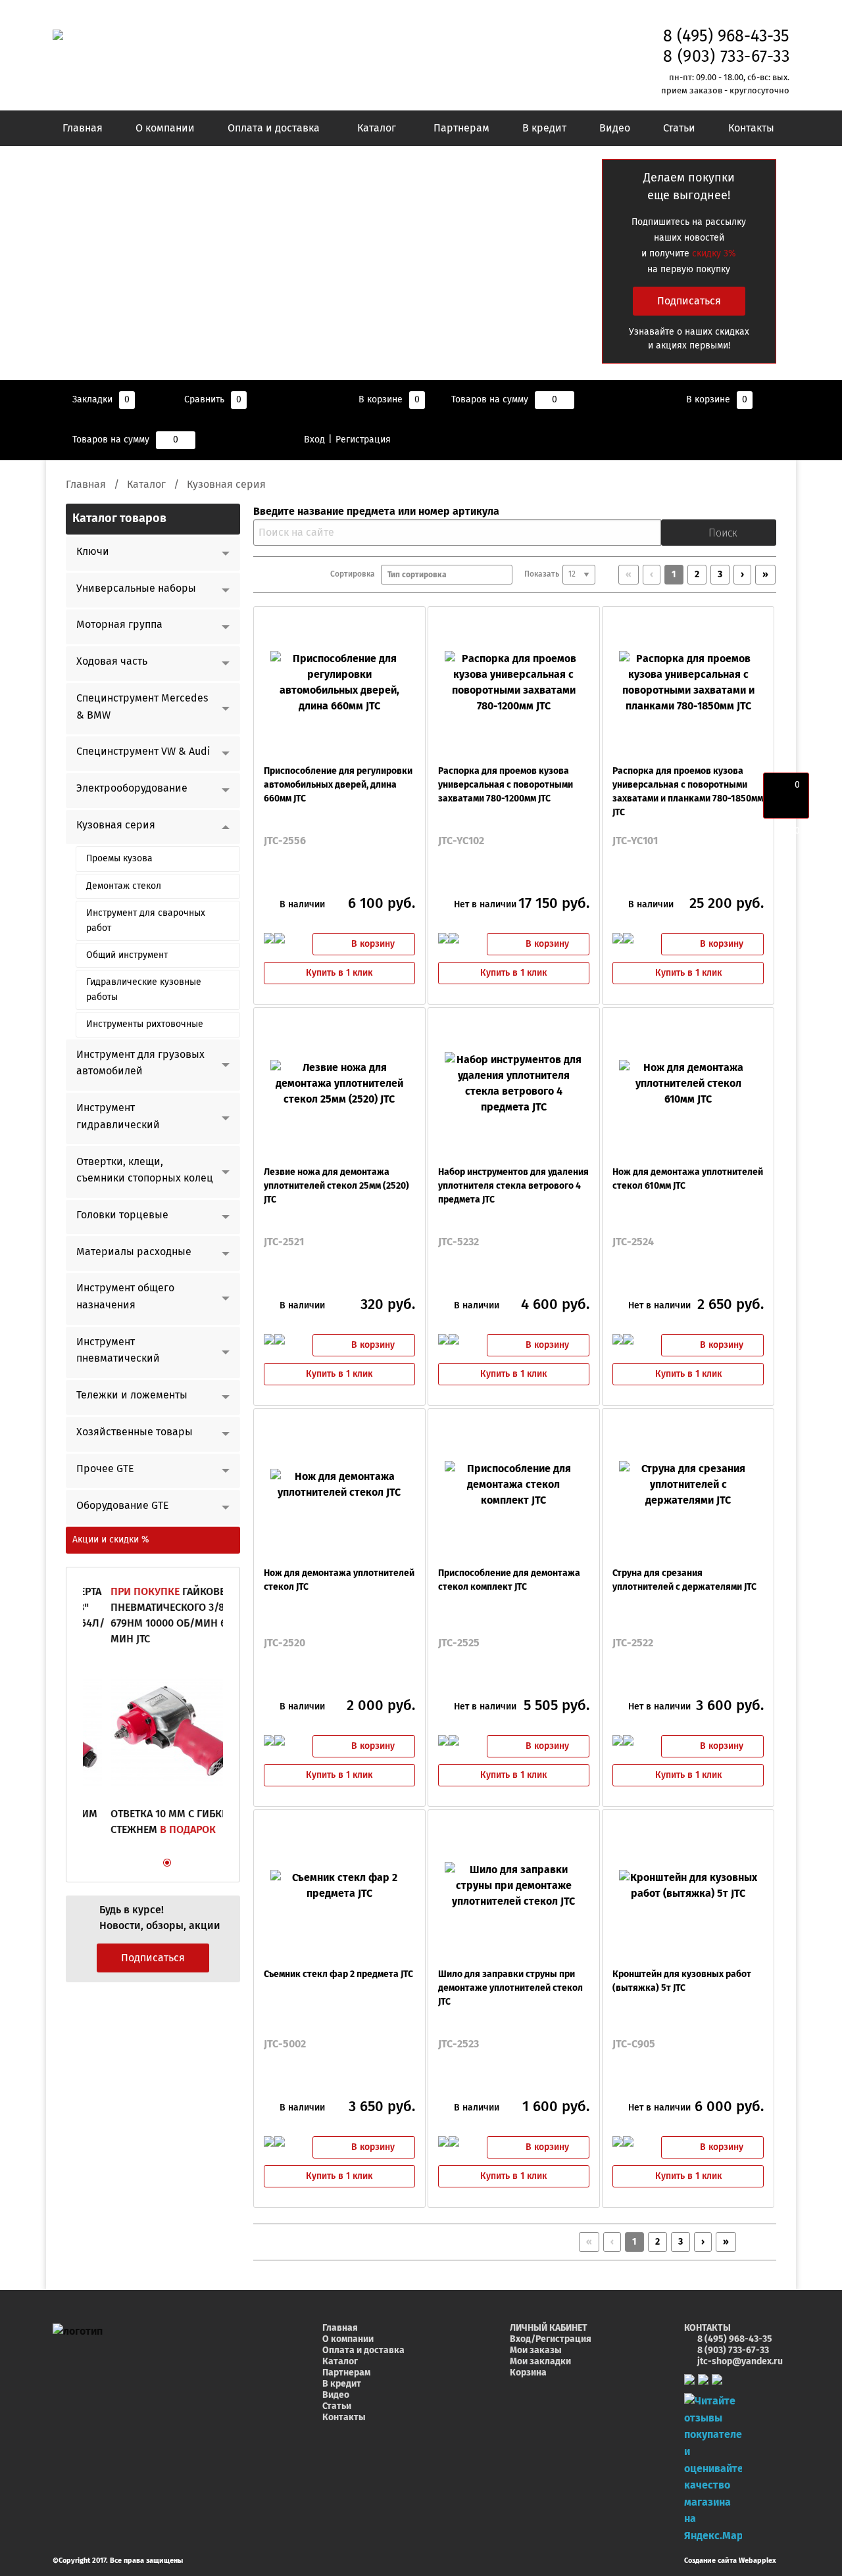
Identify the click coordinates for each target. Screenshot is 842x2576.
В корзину (373, 944)
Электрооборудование (132, 788)
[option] (153, 1719)
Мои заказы (536, 2350)
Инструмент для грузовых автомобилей (140, 1063)
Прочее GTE (105, 1469)
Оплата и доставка (274, 128)
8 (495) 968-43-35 (726, 36)
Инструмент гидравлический (118, 1116)
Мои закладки (540, 2362)
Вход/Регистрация (551, 2339)
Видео (615, 128)
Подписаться (689, 301)
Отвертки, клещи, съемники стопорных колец (145, 1170)
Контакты (751, 128)
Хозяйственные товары (135, 1432)
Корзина (528, 2373)
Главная (83, 128)
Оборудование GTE (123, 1506)
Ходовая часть (112, 661)
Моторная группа (119, 625)
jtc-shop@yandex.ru (740, 2362)
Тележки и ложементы (132, 1395)
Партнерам (461, 128)
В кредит (544, 128)
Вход (314, 440)
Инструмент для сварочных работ (146, 920)
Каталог (377, 128)
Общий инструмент (127, 955)
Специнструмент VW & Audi (143, 751)
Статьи (679, 128)
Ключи (93, 552)
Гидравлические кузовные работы (144, 990)
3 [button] (170, 1865)
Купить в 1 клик (339, 973)
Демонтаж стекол (124, 886)
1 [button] (136, 1865)
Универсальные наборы (136, 588)
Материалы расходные (134, 1252)
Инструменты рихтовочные (145, 1024)
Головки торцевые (122, 1215)
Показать (542, 575)
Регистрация (363, 440)
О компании (165, 128)
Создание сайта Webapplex (730, 2561)
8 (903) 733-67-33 (727, 57)
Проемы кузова (119, 859)
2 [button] (153, 1865)
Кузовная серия (116, 825)
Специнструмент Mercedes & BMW (142, 707)
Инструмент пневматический (118, 1350)
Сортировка (356, 575)
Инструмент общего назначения (125, 1297)
